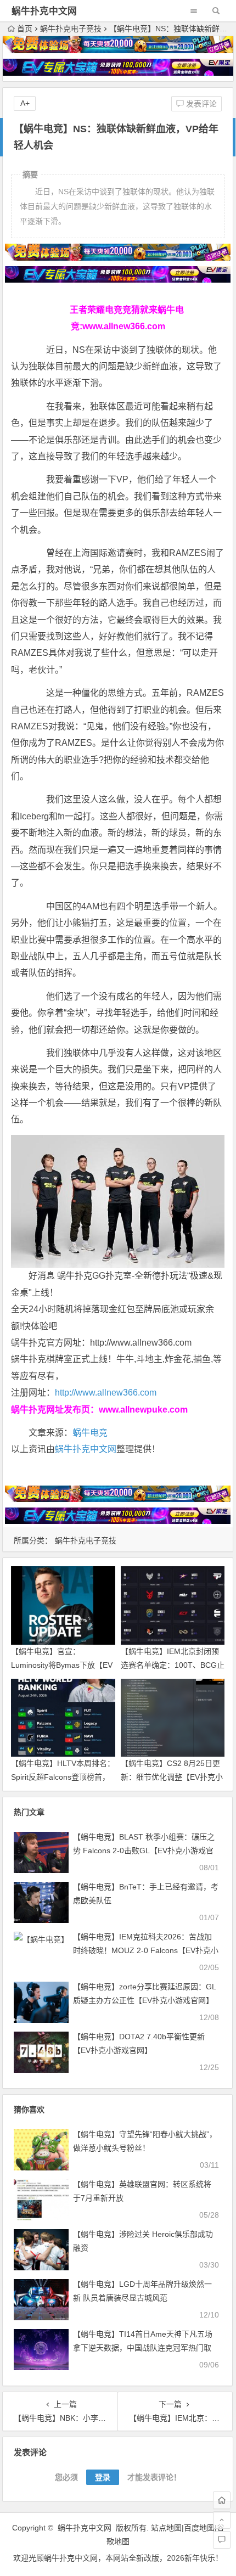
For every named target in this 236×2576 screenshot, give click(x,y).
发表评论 (200, 104)
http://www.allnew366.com (106, 1393)
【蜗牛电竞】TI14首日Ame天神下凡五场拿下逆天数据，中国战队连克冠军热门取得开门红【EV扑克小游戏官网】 (143, 2348)
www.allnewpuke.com (143, 1410)
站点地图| (167, 2528)
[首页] (222, 2500)
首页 (25, 29)
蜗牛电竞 (90, 1433)
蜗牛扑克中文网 (44, 11)
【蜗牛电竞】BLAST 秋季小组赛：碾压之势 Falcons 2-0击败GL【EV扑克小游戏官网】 (144, 1851)
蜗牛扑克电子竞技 (71, 29)
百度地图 (199, 2528)
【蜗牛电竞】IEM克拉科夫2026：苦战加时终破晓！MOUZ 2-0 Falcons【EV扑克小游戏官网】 (146, 1950)
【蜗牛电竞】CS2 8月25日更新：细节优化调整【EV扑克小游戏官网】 (172, 1777)
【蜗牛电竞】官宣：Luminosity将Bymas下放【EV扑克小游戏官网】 (62, 1665)
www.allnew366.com (124, 326)
